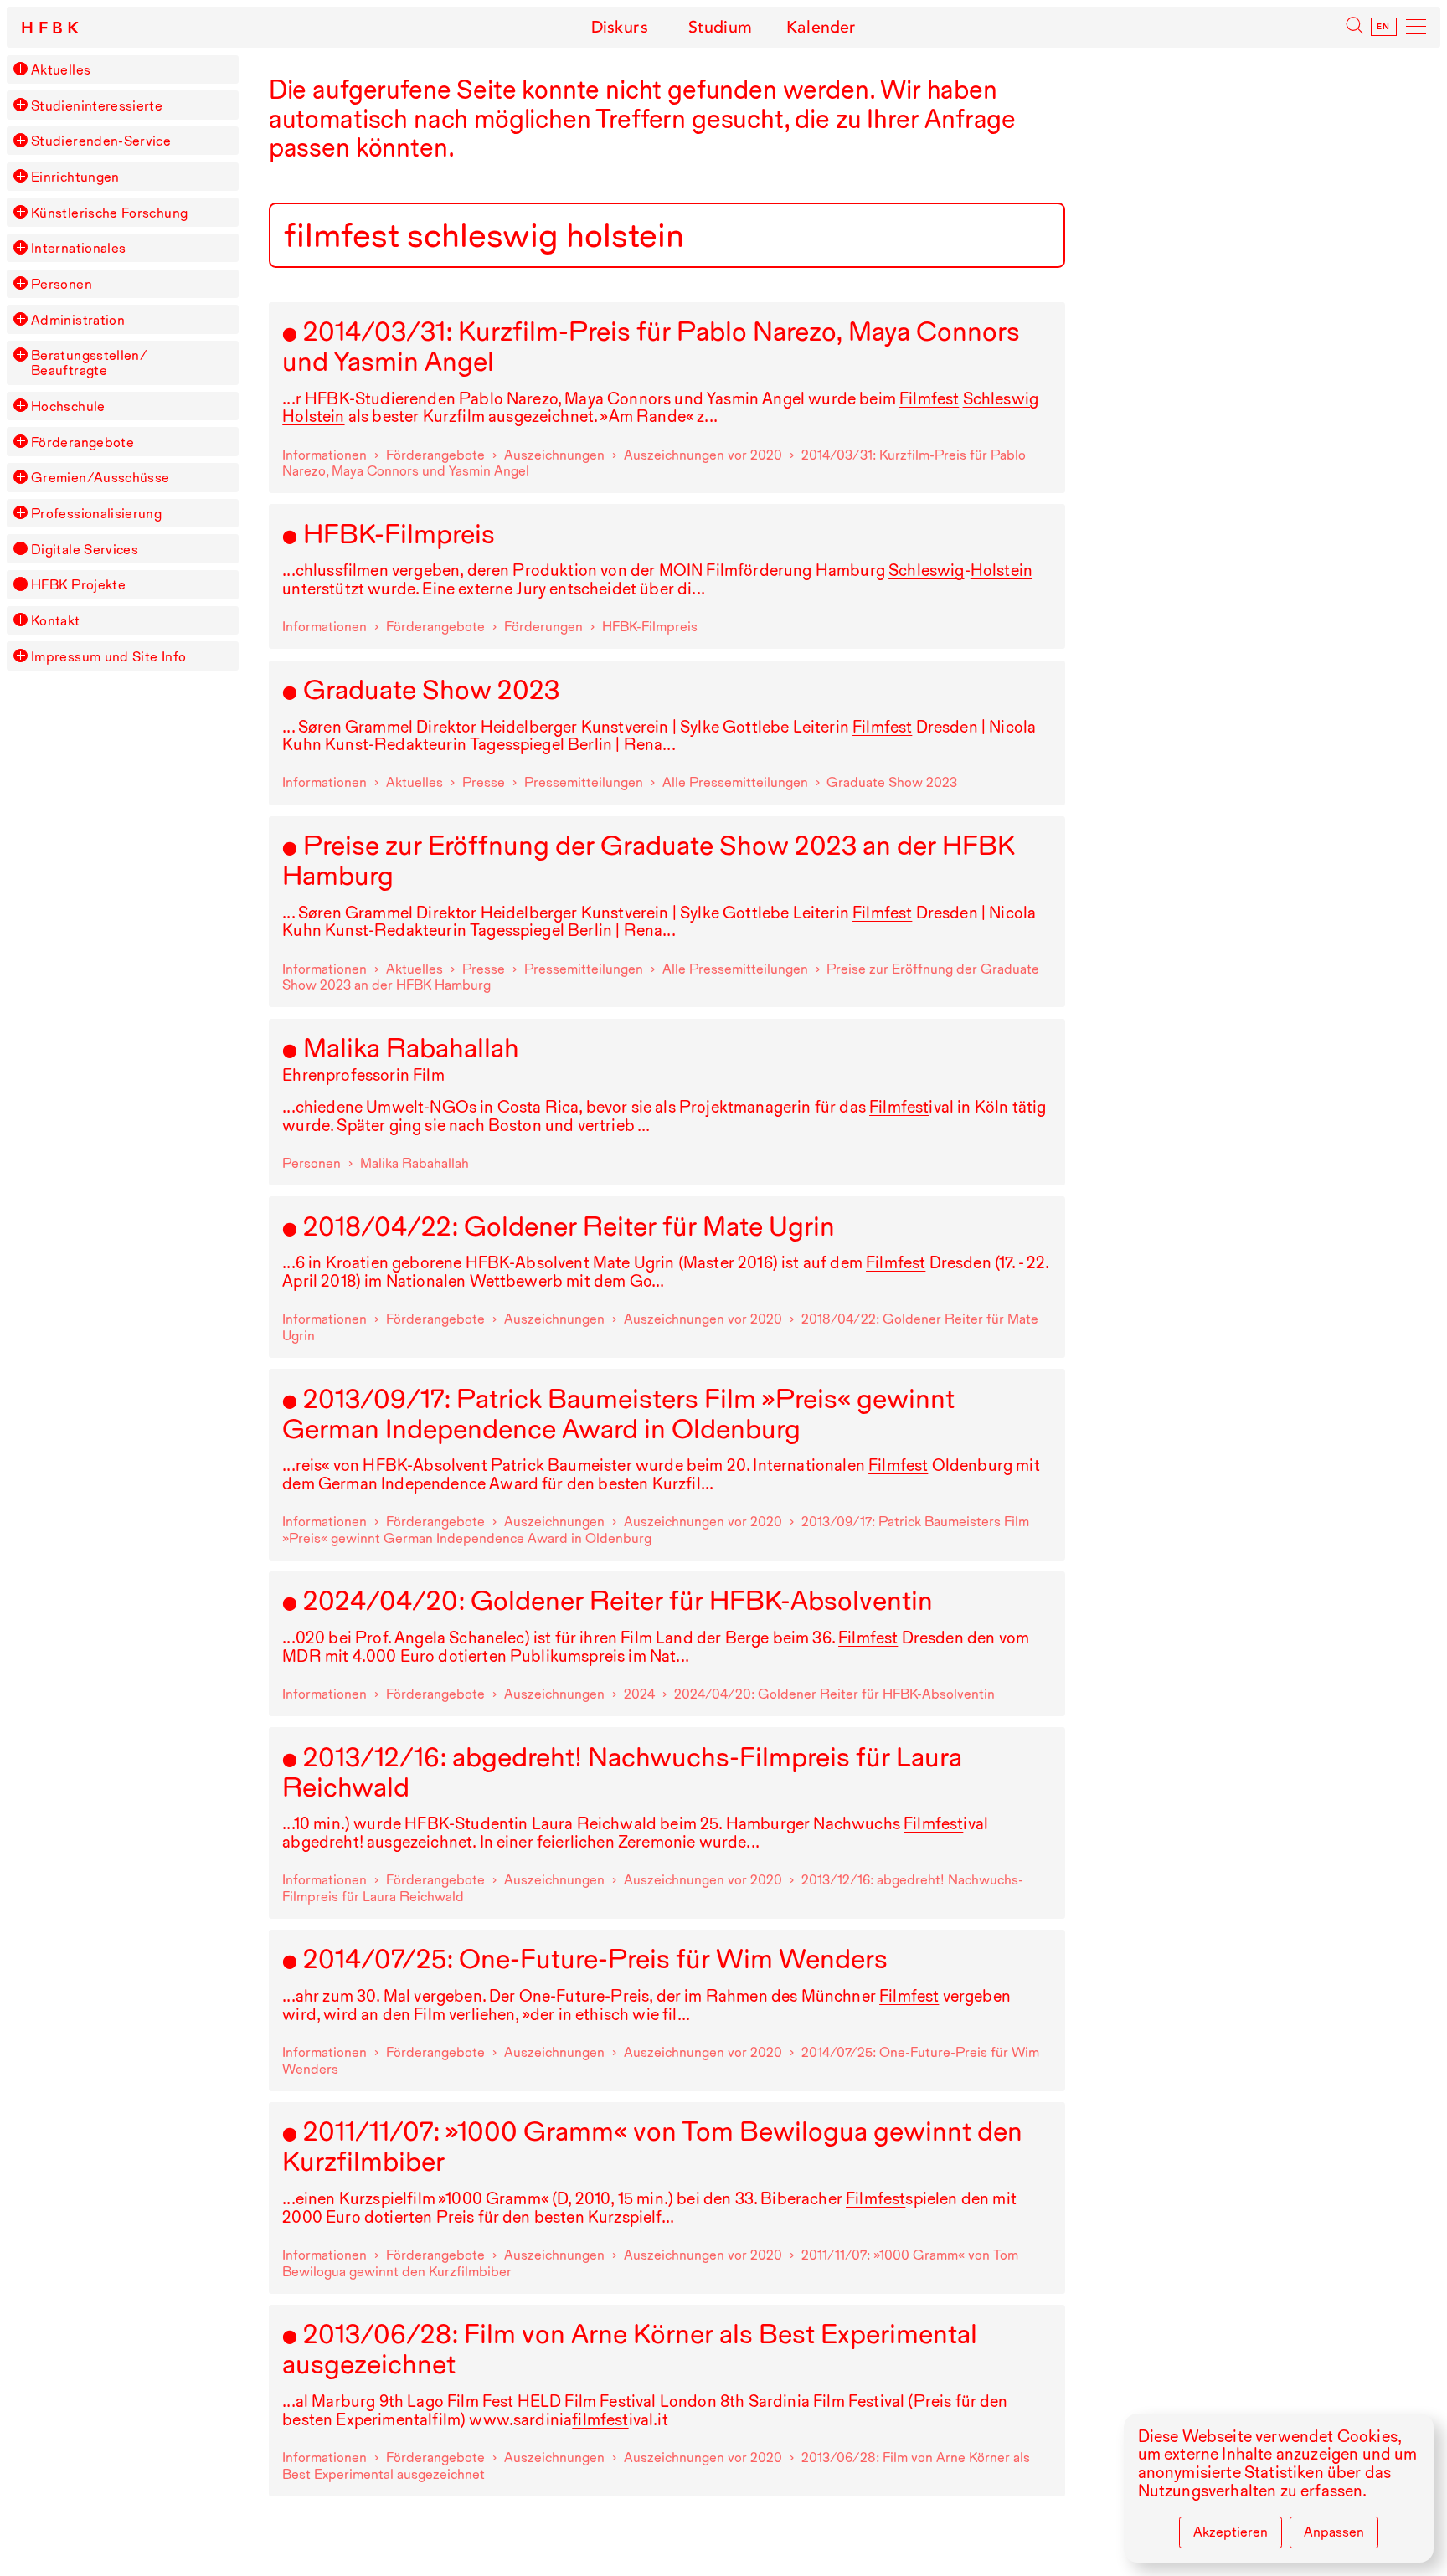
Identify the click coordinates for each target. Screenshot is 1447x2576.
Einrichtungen (75, 177)
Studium (720, 27)
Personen (62, 284)
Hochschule (68, 406)
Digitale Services (85, 549)
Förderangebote (82, 442)
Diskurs (620, 27)
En (1384, 27)
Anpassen (1334, 2532)
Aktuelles (61, 69)
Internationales (78, 248)
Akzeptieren (1231, 2532)
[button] (20, 69)
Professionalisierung (96, 513)
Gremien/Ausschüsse (100, 477)
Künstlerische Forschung (109, 213)
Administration (78, 320)
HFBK (53, 28)
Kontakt (56, 620)
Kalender (821, 27)
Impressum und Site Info (108, 656)
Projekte (78, 584)
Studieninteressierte (97, 105)
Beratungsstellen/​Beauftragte (89, 362)
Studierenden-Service (101, 141)
